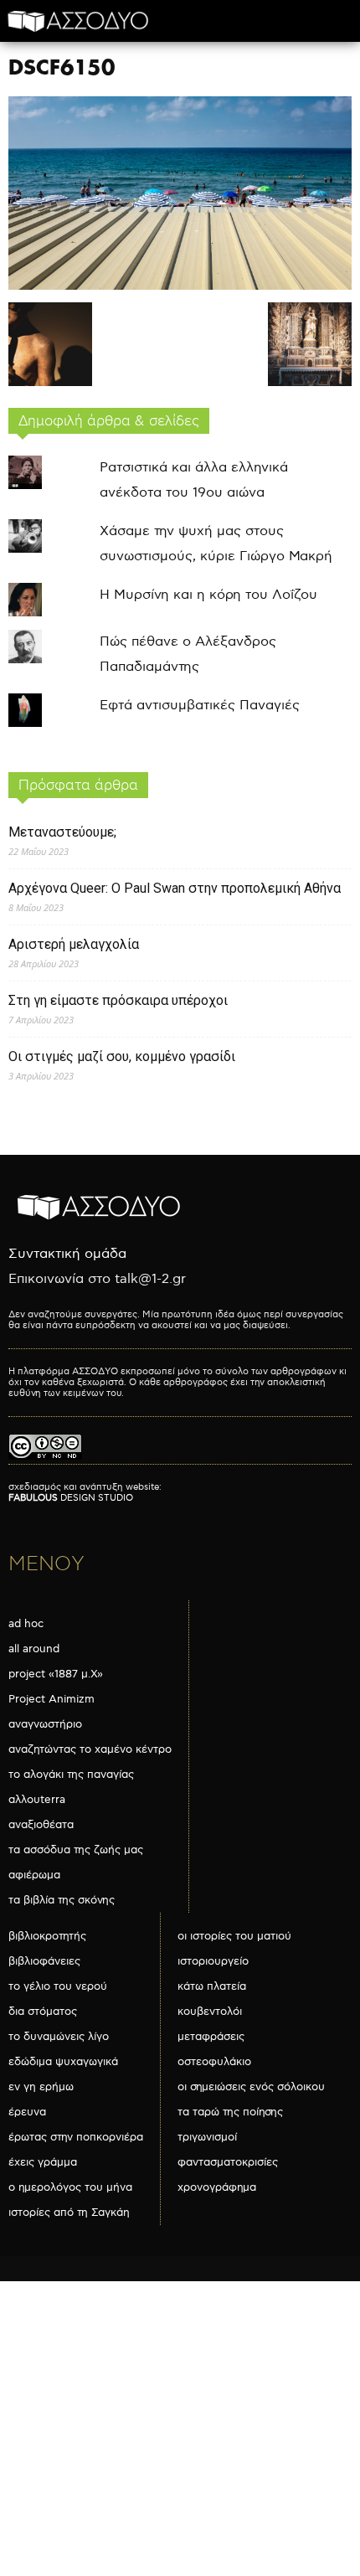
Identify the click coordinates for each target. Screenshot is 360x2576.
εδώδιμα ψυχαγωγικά (63, 2062)
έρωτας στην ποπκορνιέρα (76, 2137)
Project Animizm (51, 1699)
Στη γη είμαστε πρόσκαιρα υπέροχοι (118, 1000)
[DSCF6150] (180, 286)
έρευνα (27, 2112)
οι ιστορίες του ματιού (234, 1936)
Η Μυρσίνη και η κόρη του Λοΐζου (208, 595)
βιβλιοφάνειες (44, 1961)
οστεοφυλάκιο (214, 2062)
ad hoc (26, 1624)
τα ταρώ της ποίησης (230, 2112)
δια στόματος (43, 2012)
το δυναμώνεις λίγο (59, 2037)
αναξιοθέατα (41, 1825)
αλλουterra (37, 1800)
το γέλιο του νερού (58, 1986)
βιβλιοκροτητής (47, 1936)
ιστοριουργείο (213, 1961)
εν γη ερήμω (41, 2087)
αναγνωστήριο (45, 1724)
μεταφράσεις (211, 2037)
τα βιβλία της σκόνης (62, 1900)
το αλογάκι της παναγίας (71, 1775)
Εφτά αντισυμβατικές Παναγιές (200, 706)
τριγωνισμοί (207, 2137)
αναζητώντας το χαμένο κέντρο (90, 1749)
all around (34, 1649)
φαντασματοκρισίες (228, 2162)
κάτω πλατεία (212, 1986)
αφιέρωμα (34, 1875)
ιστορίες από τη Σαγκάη (69, 2213)
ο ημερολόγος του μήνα (70, 2187)
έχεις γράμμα (43, 2162)
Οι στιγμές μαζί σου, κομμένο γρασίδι (122, 1056)
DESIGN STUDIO (71, 1498)
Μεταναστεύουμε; (62, 832)
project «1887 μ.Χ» (56, 1674)
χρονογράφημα (217, 2187)
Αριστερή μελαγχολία (74, 944)
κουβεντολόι (210, 2012)
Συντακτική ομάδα (67, 1254)
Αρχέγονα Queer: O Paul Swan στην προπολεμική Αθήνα (175, 888)
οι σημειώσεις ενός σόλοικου (251, 2087)
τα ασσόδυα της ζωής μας (76, 1850)
